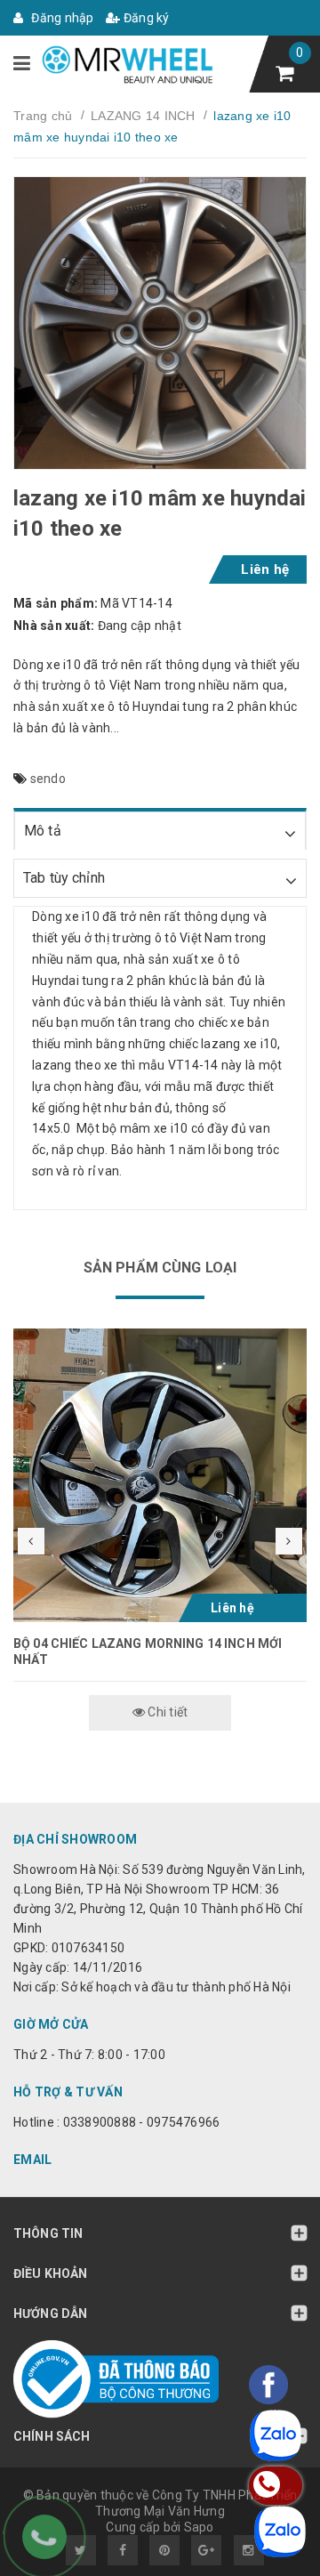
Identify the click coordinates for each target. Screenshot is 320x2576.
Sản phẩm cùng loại (160, 1268)
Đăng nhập (61, 18)
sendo (48, 779)
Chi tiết (166, 1712)
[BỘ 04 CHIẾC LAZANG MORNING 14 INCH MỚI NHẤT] (160, 1475)
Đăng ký (145, 18)
